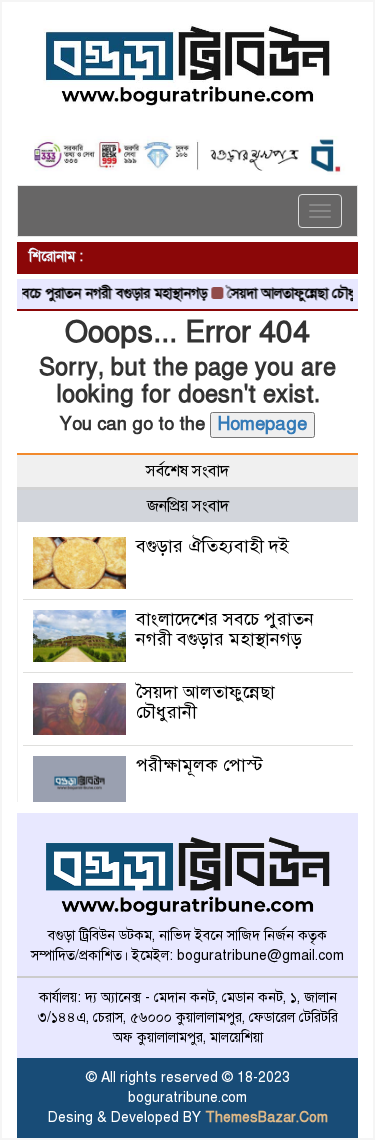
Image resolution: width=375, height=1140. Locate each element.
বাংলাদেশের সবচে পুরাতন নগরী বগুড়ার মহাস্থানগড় (225, 629)
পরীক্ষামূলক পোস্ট (199, 765)
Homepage (262, 424)
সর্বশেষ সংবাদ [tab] (187, 471)
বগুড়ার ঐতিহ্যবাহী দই (212, 546)
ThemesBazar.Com (266, 1117)
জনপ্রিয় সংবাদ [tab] (188, 506)
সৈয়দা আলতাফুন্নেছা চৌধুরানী (294, 293)
